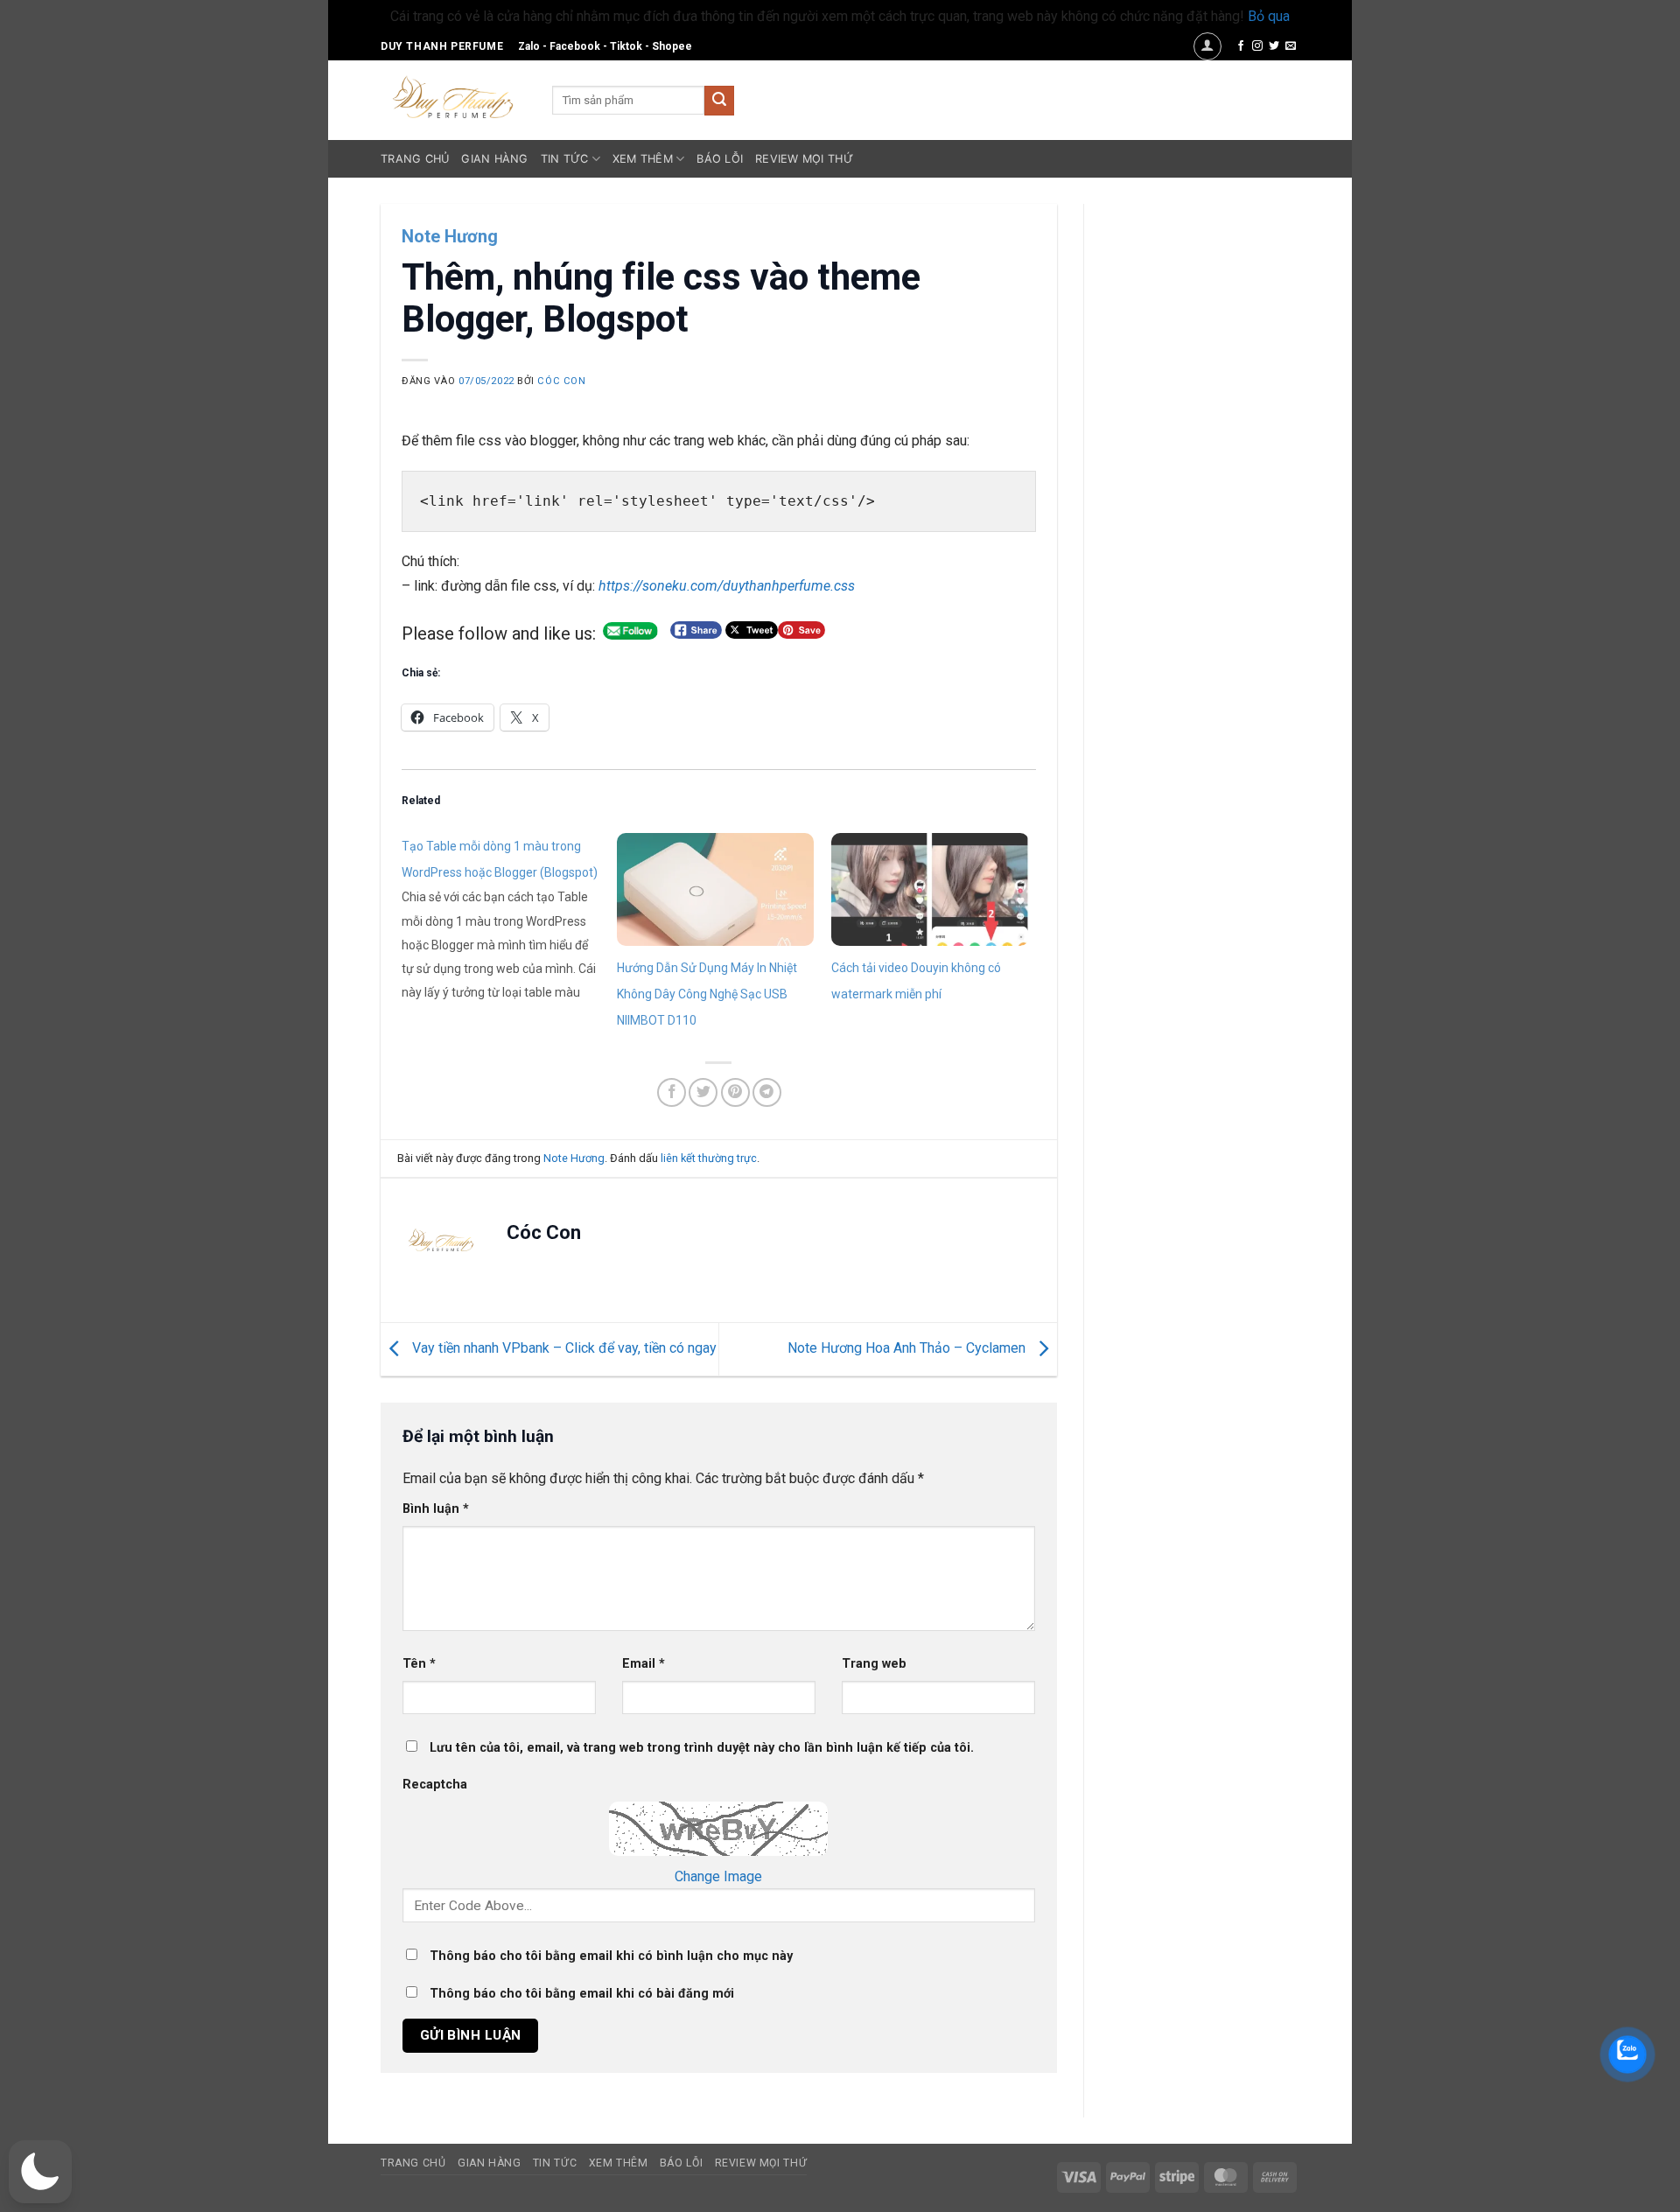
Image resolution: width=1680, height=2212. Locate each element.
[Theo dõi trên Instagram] (1257, 46)
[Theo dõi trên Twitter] (1274, 46)
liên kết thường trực (709, 1158)
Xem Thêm (643, 159)
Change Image (718, 1876)
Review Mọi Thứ (804, 159)
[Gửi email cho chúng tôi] (1291, 46)
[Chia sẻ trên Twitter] (703, 1092)
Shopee (672, 46)
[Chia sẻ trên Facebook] (672, 1092)
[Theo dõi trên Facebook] (1241, 46)
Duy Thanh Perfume (442, 46)
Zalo (529, 46)
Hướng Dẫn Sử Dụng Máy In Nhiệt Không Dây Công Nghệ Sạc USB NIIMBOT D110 (707, 994)
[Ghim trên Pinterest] (735, 1092)
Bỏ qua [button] (1269, 16)
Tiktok (626, 46)
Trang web (874, 1664)
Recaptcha (435, 1785)
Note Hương (450, 236)
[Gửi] (719, 101)
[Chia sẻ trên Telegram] (767, 1092)
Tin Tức (565, 159)
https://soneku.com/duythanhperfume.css (727, 586)
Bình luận (436, 1509)
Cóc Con (561, 381)
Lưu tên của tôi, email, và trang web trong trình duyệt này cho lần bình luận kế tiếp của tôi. (702, 1748)
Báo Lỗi (720, 159)
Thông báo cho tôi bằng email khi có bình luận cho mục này (611, 1956)
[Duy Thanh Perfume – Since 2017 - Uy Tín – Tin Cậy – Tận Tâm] (453, 95)
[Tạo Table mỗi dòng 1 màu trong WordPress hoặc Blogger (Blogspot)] (509, 918)
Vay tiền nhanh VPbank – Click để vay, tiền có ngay (563, 1348)
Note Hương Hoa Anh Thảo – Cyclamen (908, 1348)
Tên (419, 1664)
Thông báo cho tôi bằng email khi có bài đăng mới (582, 1994)
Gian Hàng (494, 159)
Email (644, 1664)
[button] (1207, 46)
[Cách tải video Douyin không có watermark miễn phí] (930, 889)
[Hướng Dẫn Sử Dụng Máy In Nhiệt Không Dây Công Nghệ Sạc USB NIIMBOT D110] (716, 889)
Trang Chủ (415, 159)
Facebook (575, 46)
